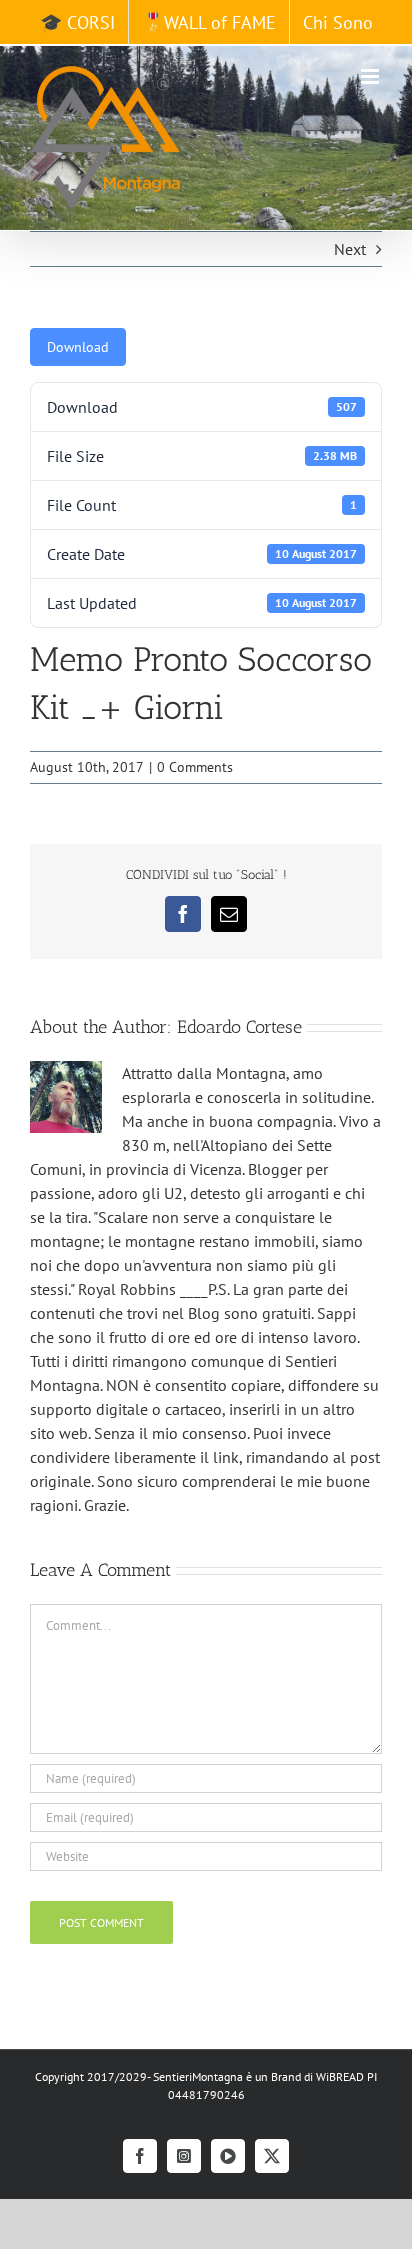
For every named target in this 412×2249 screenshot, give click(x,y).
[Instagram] (184, 2156)
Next (350, 249)
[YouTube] (228, 2156)
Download (78, 347)
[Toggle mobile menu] (371, 76)
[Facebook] (183, 914)
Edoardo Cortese (239, 1027)
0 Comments (195, 767)
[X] (272, 2156)
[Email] (229, 914)
